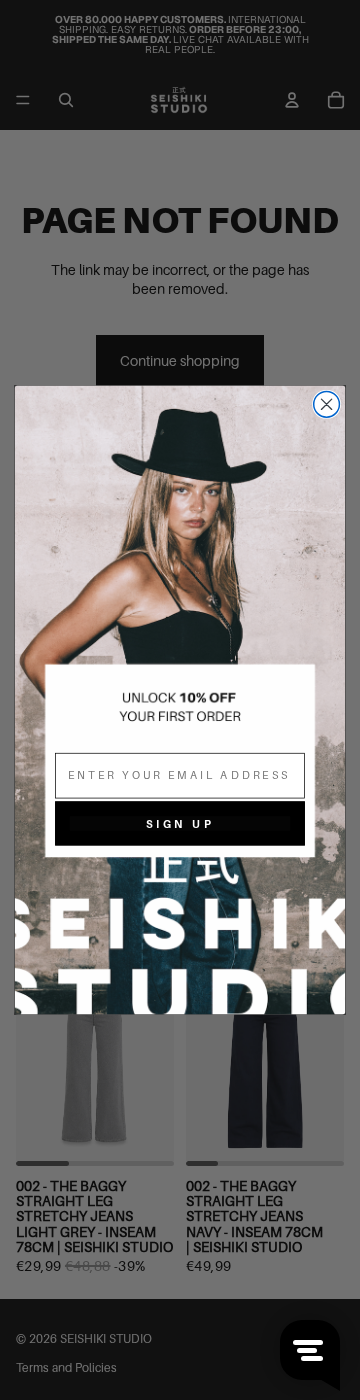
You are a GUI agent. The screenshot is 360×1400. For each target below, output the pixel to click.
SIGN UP (180, 823)
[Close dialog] (327, 404)
